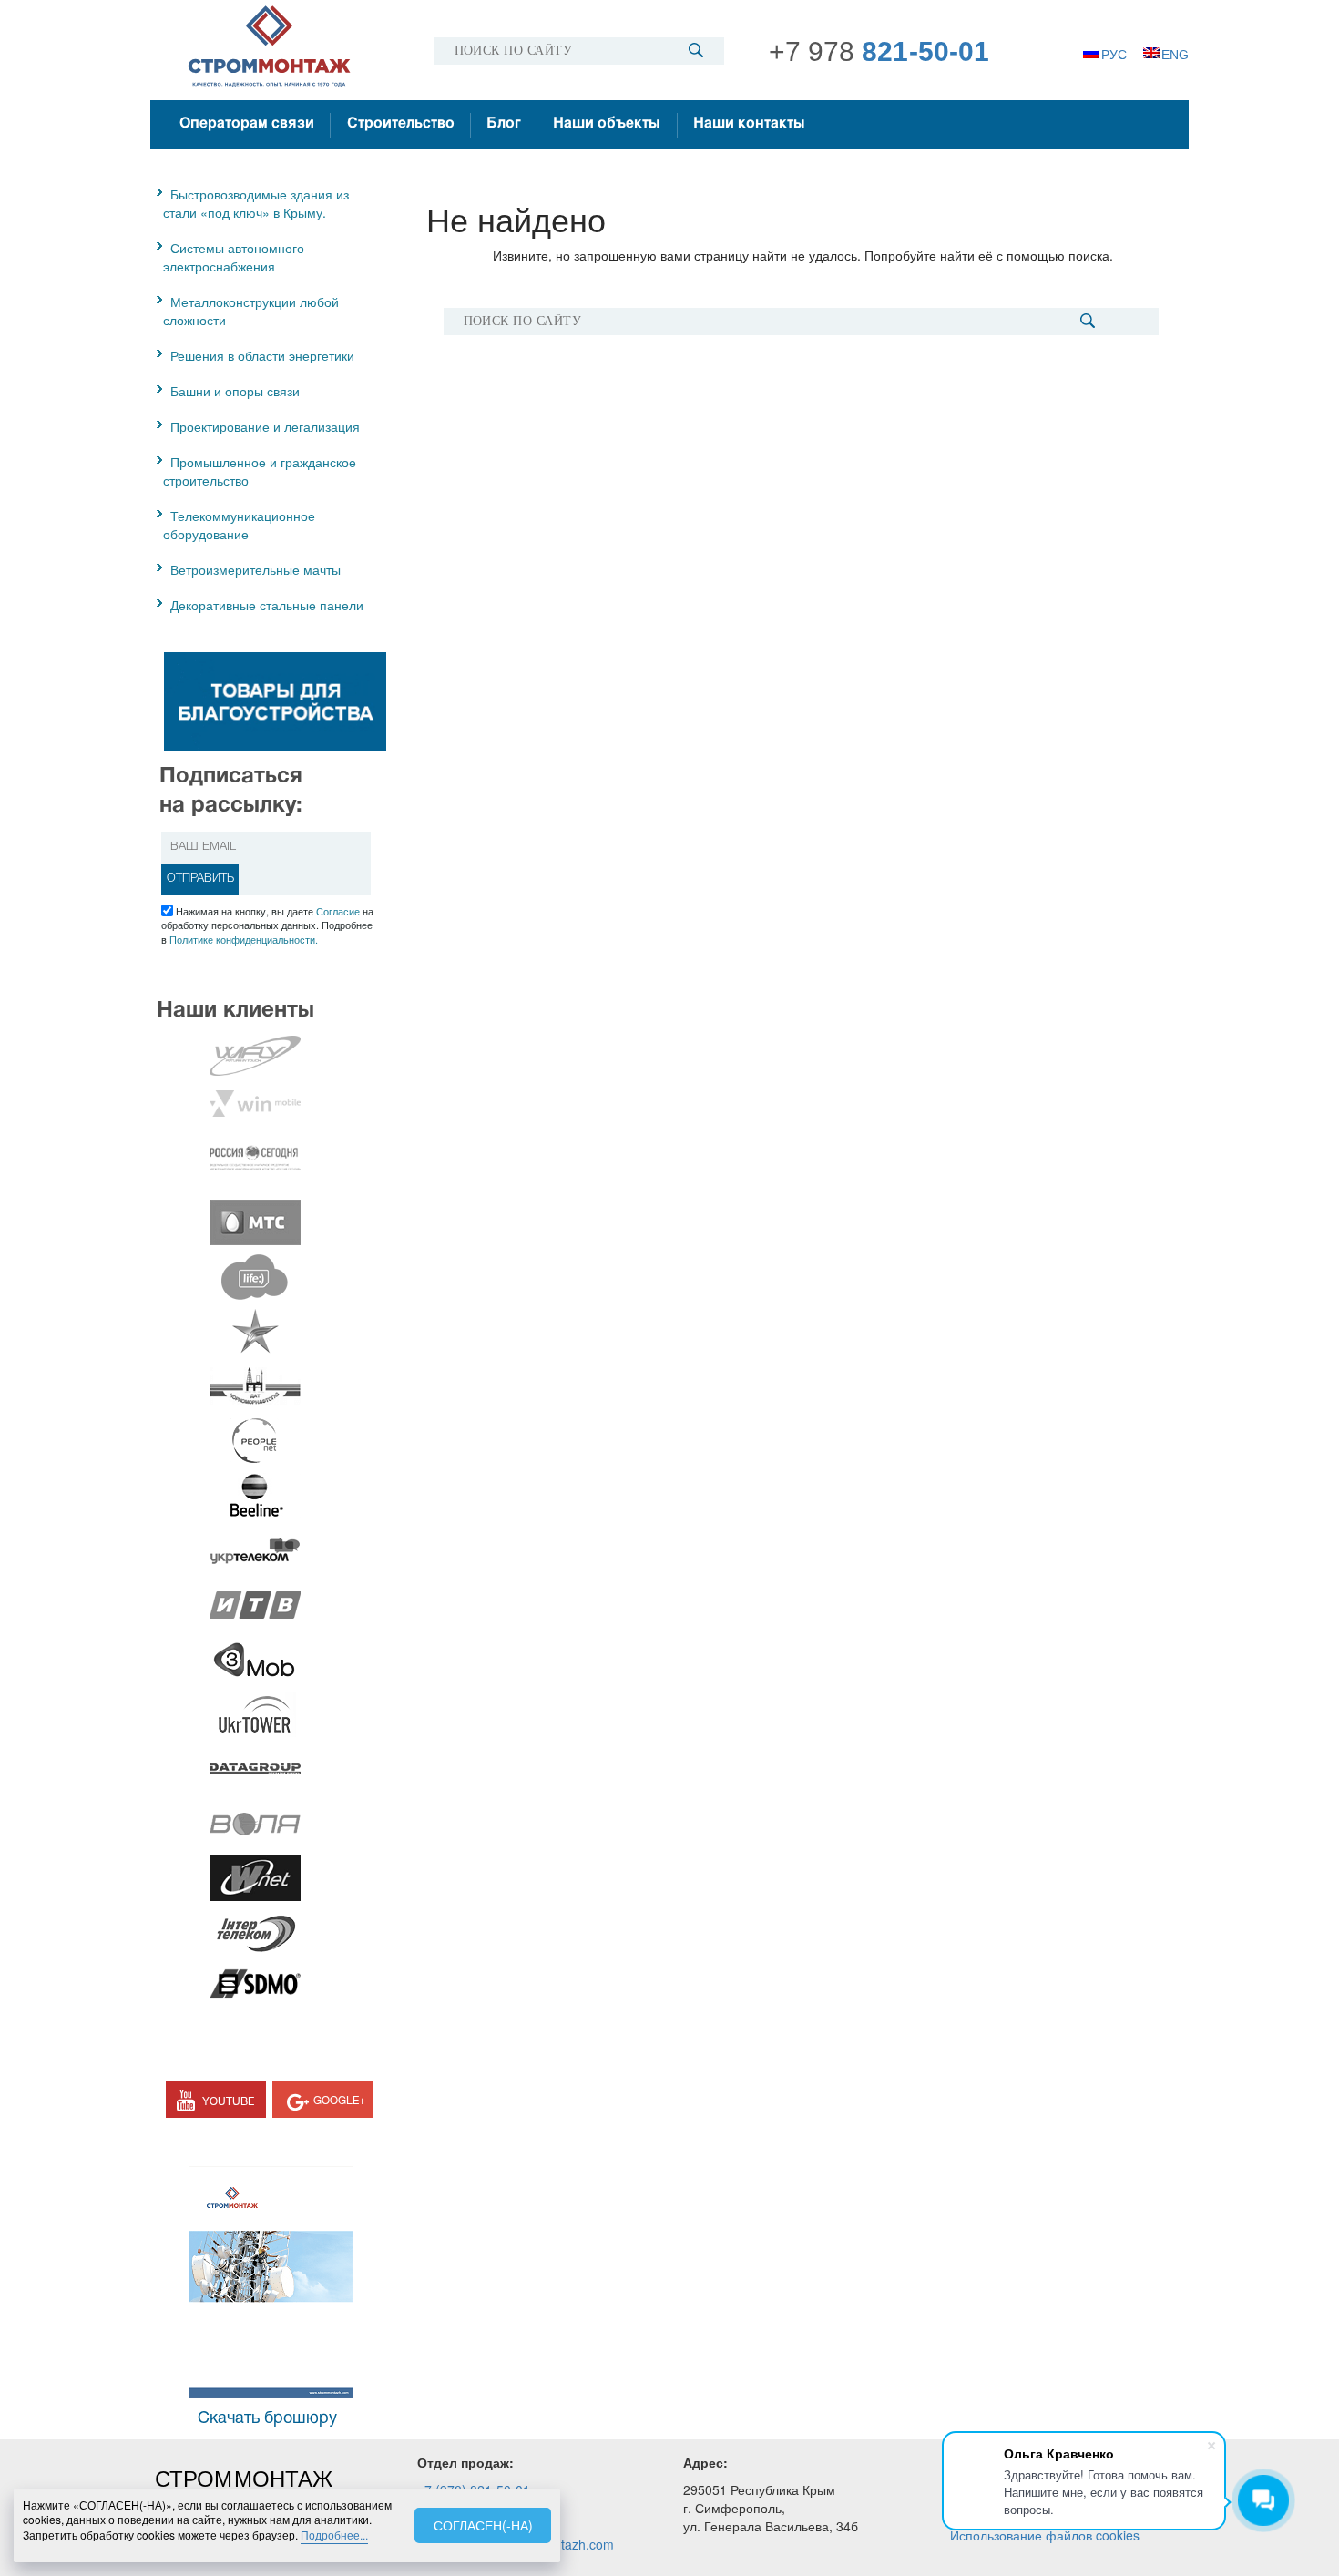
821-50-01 (879, 51)
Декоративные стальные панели (267, 605)
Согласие (338, 911)
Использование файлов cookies (1045, 2535)
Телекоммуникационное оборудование (239, 525)
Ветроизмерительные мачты (256, 569)
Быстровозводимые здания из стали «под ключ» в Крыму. (256, 203)
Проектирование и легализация (265, 426)
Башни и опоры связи (235, 391)
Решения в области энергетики (262, 355)
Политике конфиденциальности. (244, 939)
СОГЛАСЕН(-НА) (483, 2525)
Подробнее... (334, 2535)
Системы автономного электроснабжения (234, 257)
